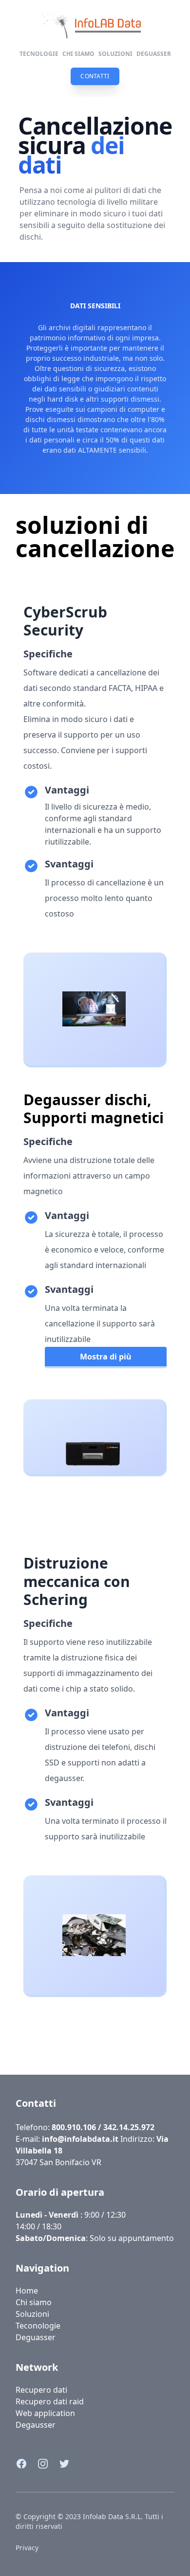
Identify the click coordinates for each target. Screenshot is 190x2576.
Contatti (36, 2103)
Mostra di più (106, 1357)
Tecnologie (39, 54)
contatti (95, 76)
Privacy (27, 2548)
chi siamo (78, 54)
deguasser (154, 54)
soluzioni (115, 54)
